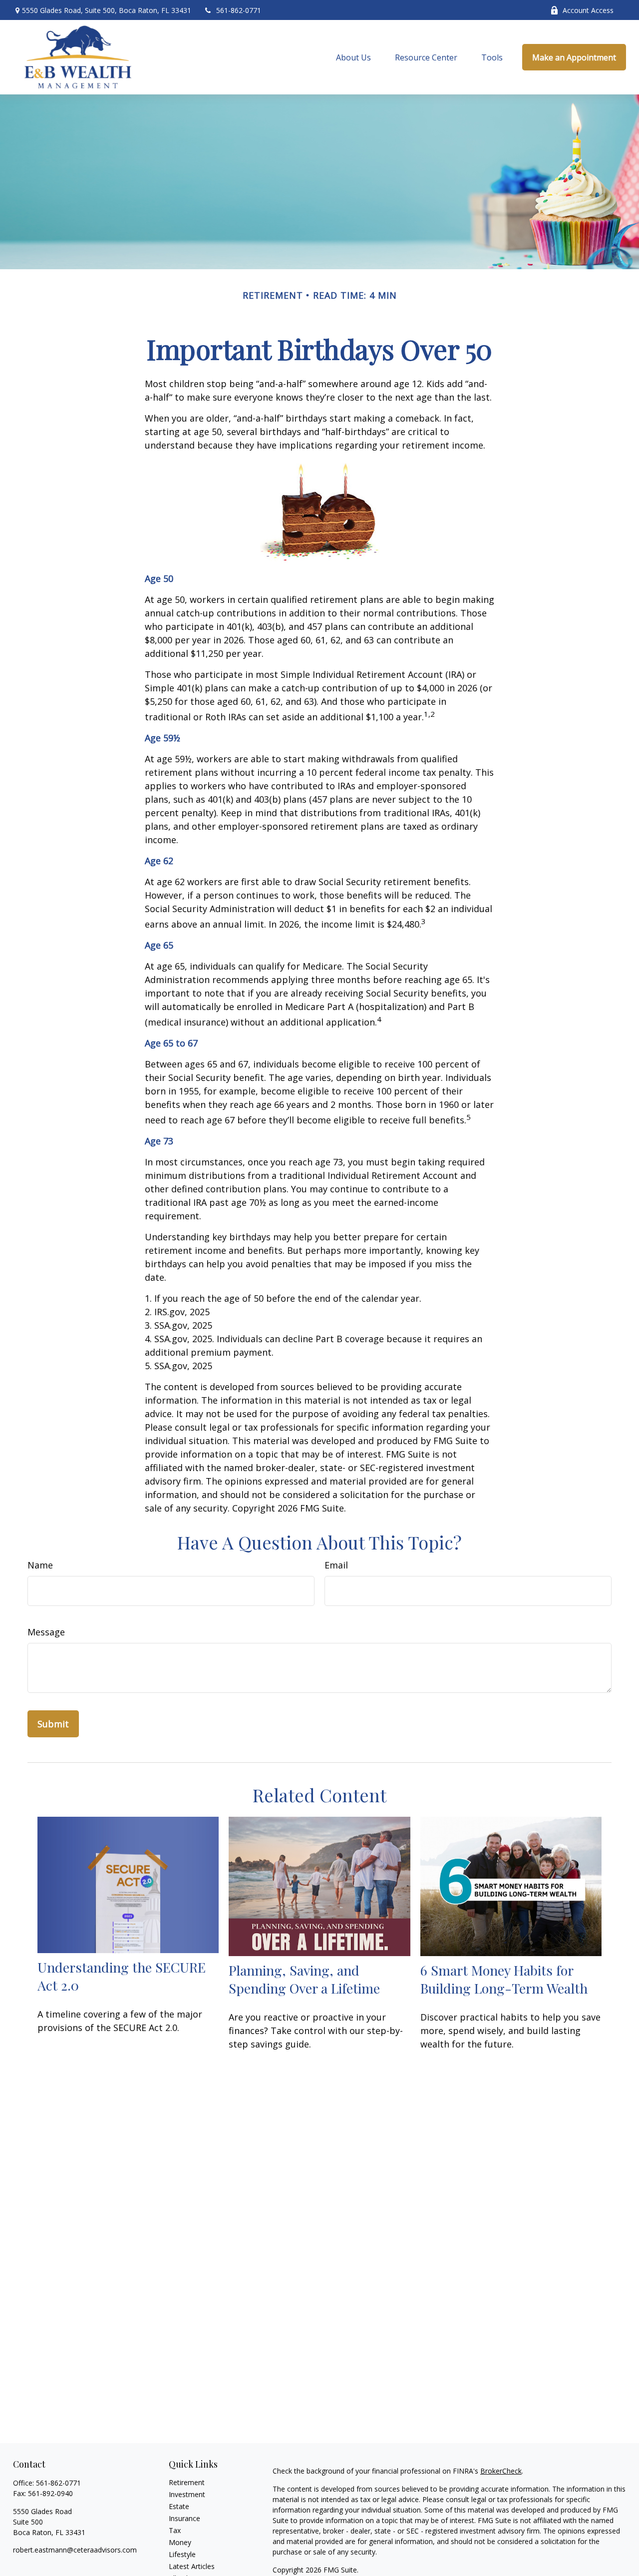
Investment (187, 2494)
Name (40, 1565)
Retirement (187, 2482)
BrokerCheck (501, 2471)
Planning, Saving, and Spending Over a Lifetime (304, 1979)
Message (46, 1632)
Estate (179, 2506)
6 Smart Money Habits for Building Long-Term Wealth (504, 1979)
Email (336, 1565)
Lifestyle (182, 2554)
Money (180, 2542)
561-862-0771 (239, 10)
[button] (353, 57)
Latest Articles (192, 2566)
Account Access (588, 10)
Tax (175, 2530)
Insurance (184, 2518)
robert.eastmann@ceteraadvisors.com (75, 2550)
